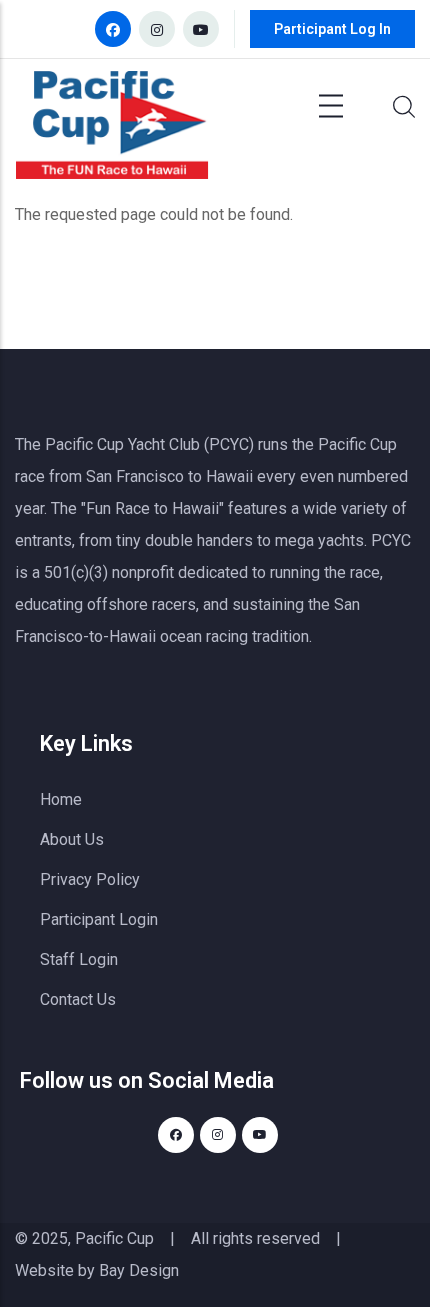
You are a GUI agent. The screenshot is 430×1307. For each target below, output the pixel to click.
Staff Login (79, 959)
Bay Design (139, 1270)
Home (61, 799)
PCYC (391, 540)
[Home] (112, 130)
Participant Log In (332, 29)
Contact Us (78, 999)
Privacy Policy (90, 879)
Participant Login (99, 919)
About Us (72, 839)
